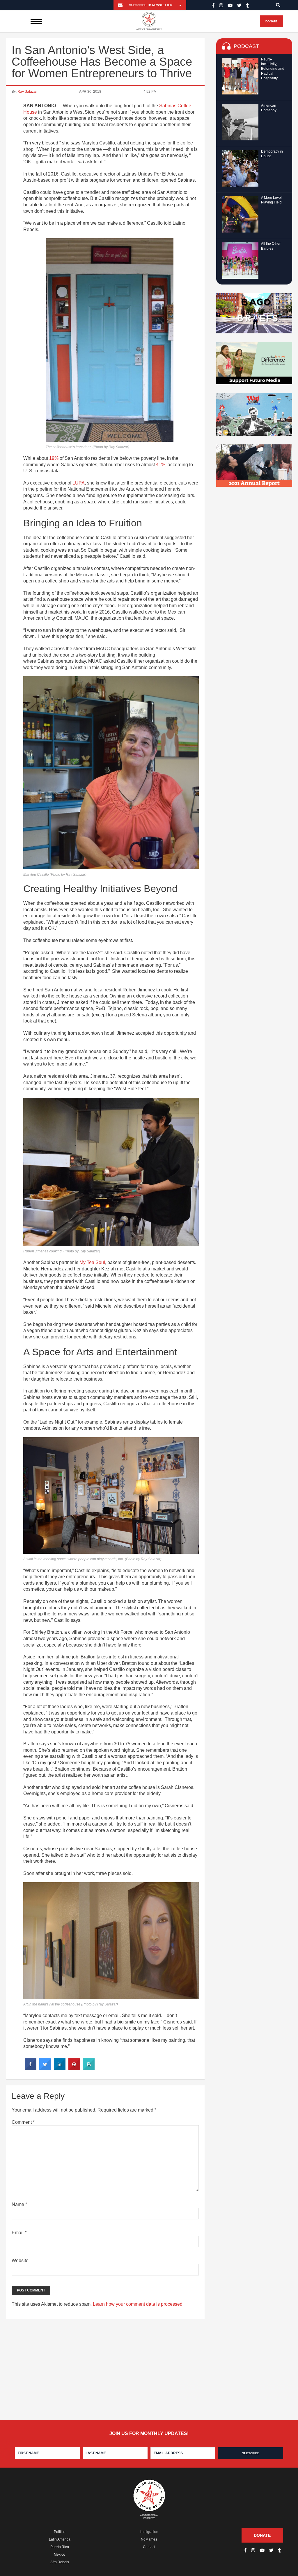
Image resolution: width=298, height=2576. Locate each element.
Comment (23, 2122)
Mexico (60, 2554)
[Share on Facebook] (31, 2068)
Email (19, 2233)
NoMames (149, 2539)
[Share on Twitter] (45, 2068)
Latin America (60, 2539)
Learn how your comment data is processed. (138, 2304)
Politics (60, 2532)
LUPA (79, 483)
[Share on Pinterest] (74, 2068)
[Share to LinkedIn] (60, 2068)
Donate (271, 21)
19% (54, 458)
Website (20, 2261)
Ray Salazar (27, 92)
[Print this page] (89, 2068)
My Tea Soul (92, 1262)
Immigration (149, 2532)
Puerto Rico (60, 2547)
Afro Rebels (60, 2562)
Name (19, 2204)
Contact (149, 2547)
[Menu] (36, 21)
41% (161, 465)
